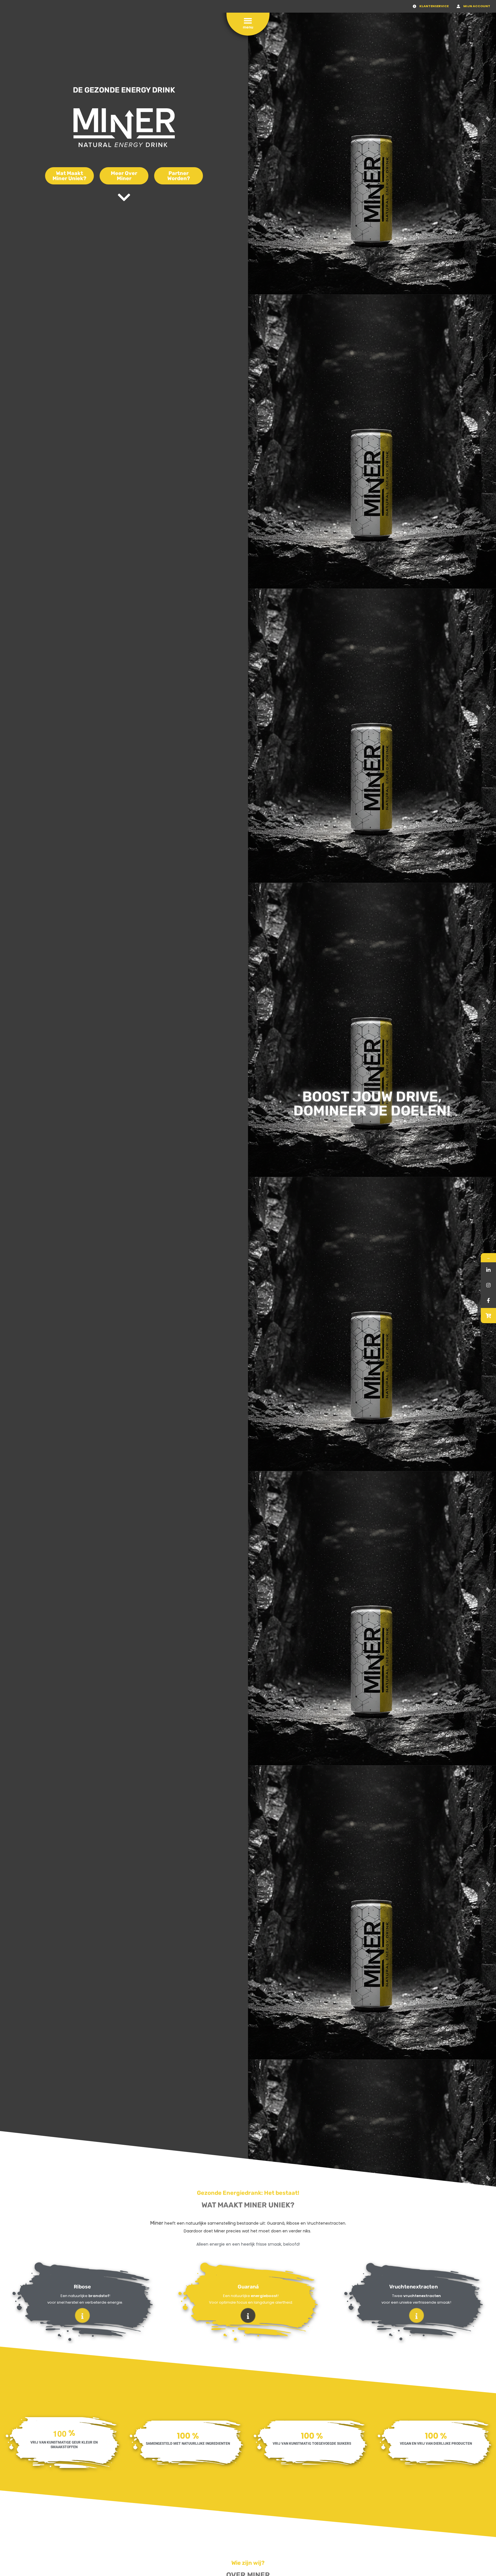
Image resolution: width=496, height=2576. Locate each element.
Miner (157, 2223)
